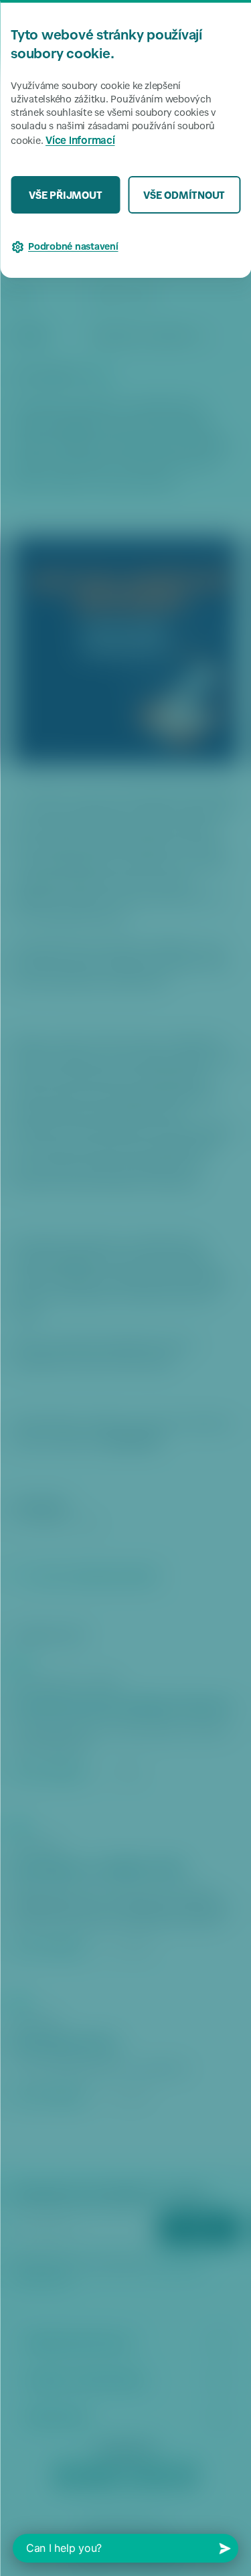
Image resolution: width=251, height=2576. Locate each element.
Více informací (80, 142)
